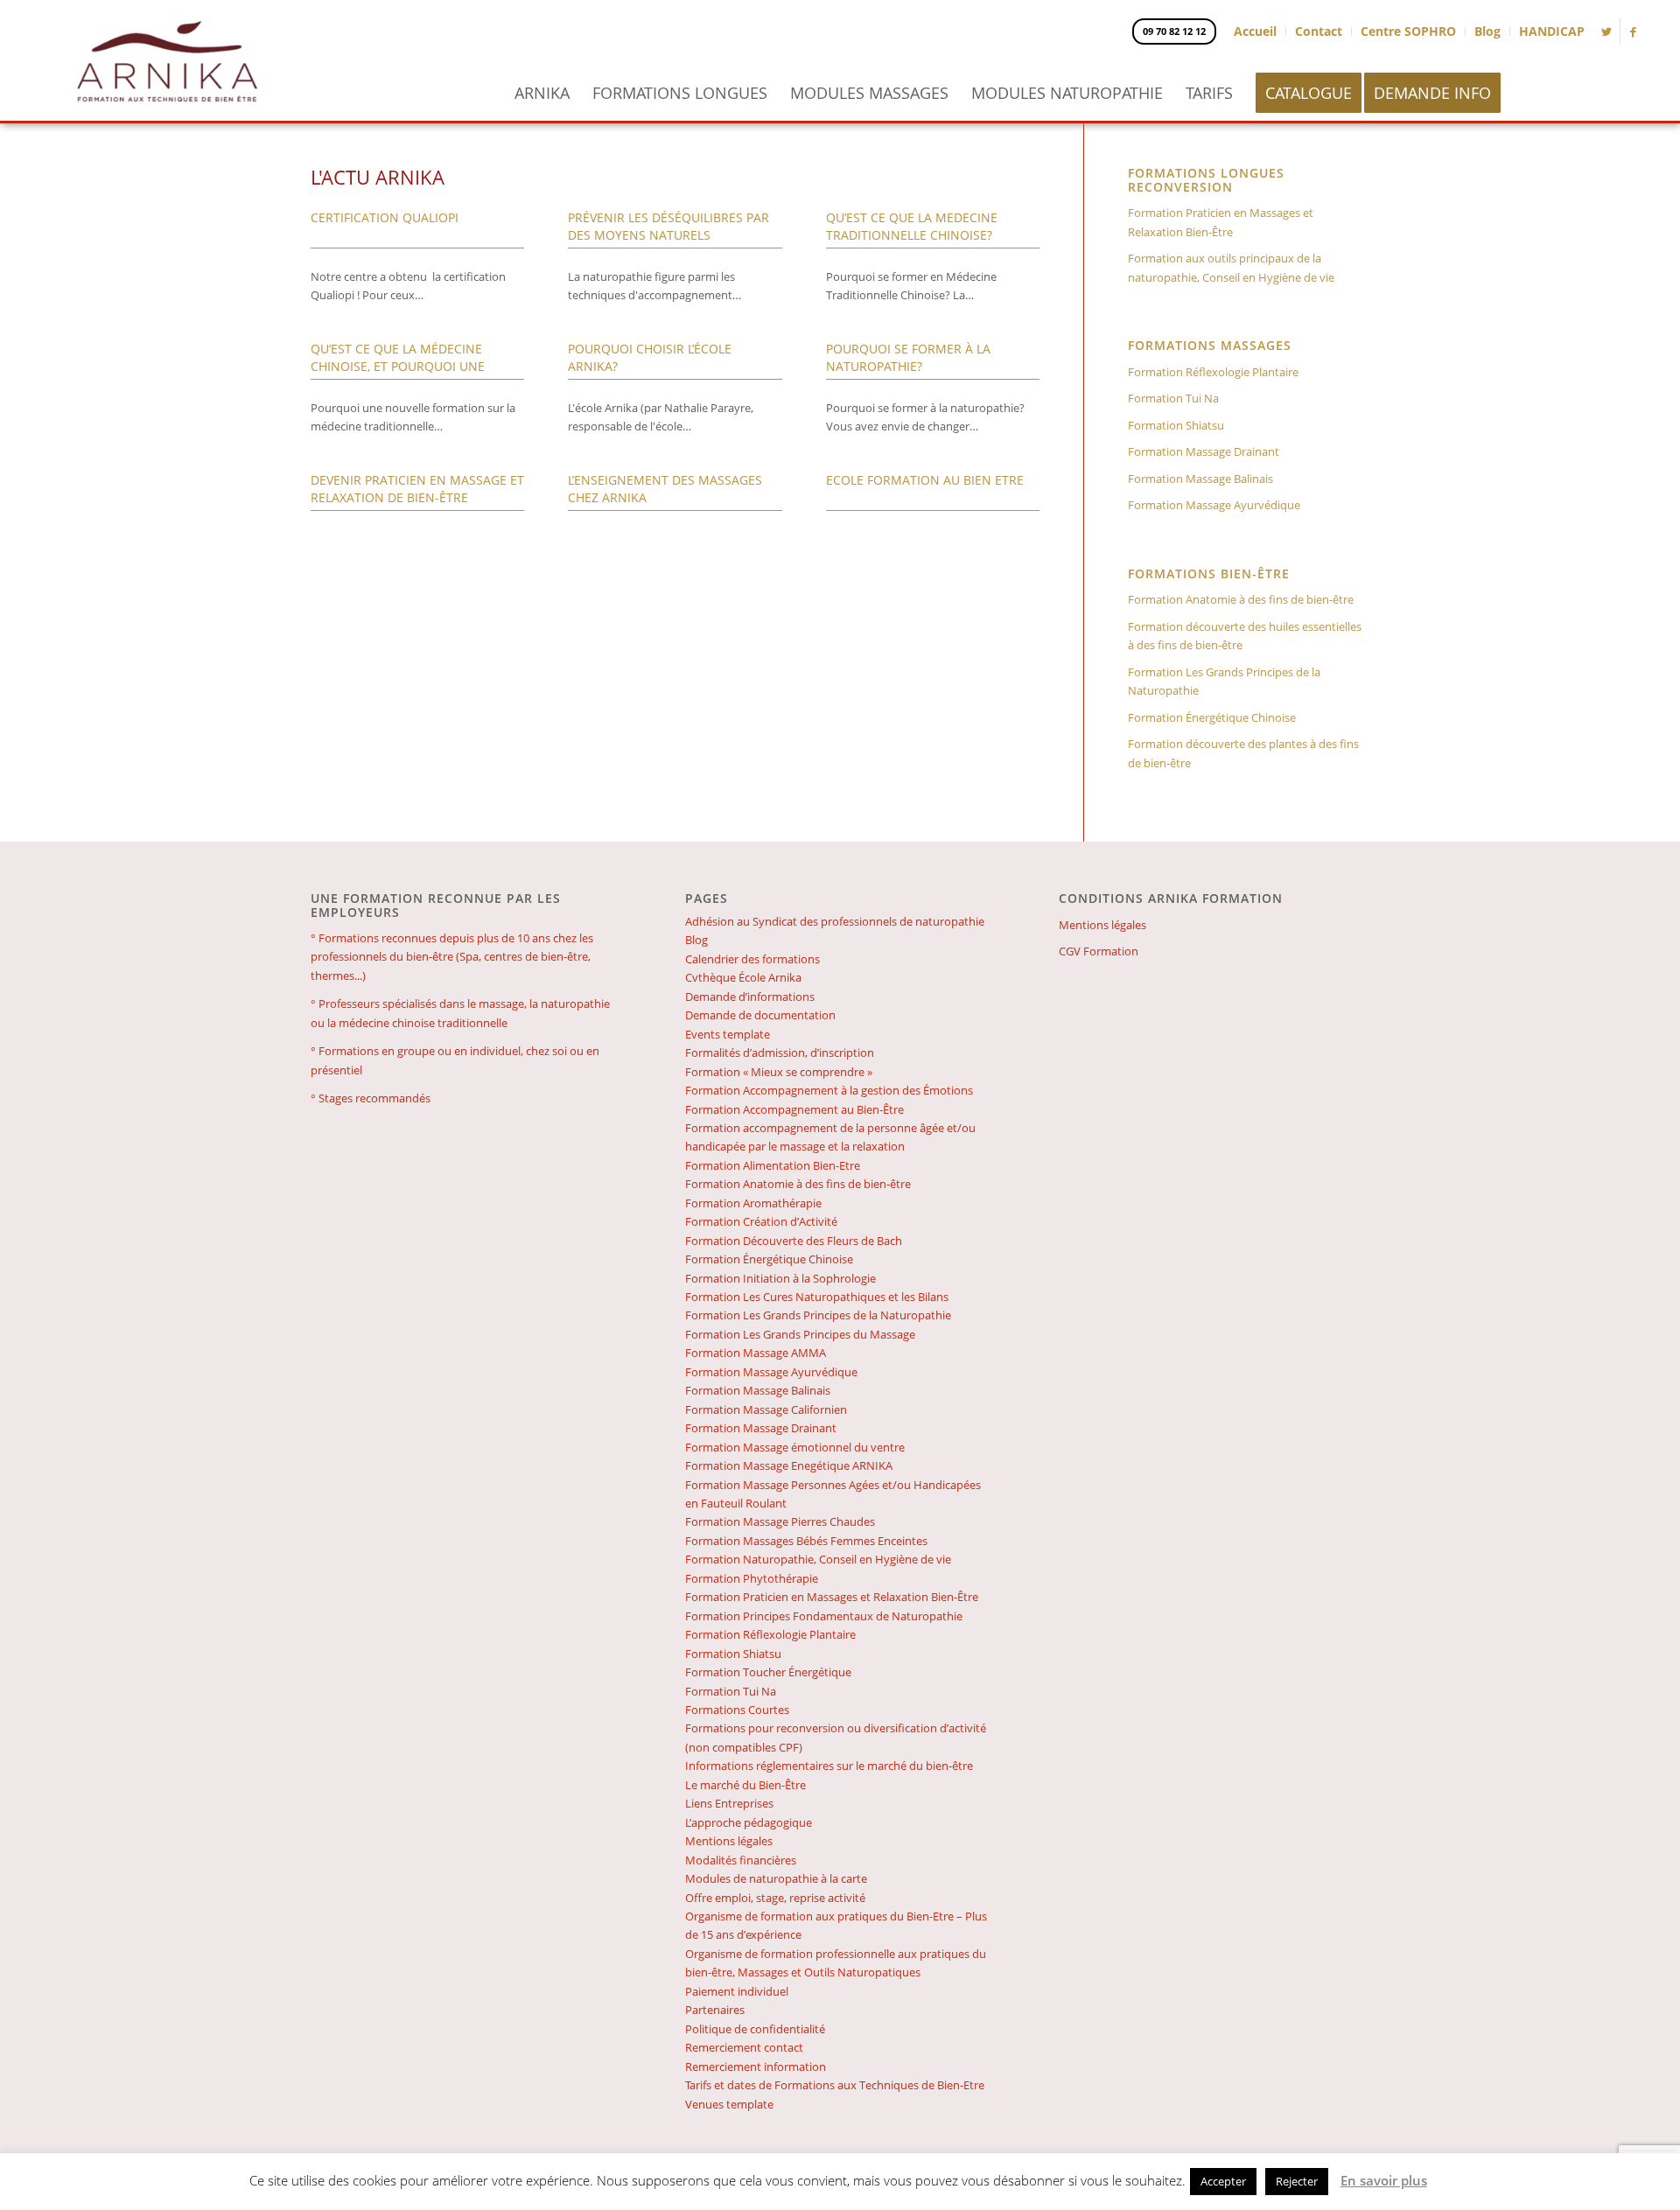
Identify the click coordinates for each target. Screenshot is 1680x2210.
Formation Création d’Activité (761, 1221)
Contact (1319, 31)
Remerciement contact (744, 2047)
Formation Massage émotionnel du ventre (795, 1447)
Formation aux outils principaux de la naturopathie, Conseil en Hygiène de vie (1231, 267)
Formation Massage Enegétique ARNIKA (789, 1465)
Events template (728, 1034)
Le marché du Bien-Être (745, 1785)
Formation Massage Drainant (1204, 451)
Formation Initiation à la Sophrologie (780, 1278)
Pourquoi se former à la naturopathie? (908, 357)
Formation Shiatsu (1176, 425)
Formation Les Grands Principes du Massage (800, 1334)
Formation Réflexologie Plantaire (1213, 372)
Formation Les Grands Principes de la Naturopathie (1224, 681)
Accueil (1255, 31)
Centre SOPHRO (1408, 31)
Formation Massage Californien (766, 1409)
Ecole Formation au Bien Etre (925, 480)
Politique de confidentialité (755, 2029)
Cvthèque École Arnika (743, 977)
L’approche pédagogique (749, 1822)
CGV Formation (1099, 951)
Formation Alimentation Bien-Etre (773, 1165)
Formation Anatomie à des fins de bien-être (1241, 599)
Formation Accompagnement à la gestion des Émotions (829, 1090)
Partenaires (715, 2010)
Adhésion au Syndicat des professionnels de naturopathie (835, 921)
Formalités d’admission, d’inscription (780, 1053)
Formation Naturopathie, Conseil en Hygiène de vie (818, 1559)
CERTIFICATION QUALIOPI (385, 217)
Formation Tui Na (1173, 398)
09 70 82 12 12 (1174, 31)
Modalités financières (741, 1860)
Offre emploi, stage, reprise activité (775, 1898)
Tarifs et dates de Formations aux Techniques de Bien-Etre (835, 2085)
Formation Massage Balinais (1200, 479)
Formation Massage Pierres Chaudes (780, 1521)
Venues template (729, 2104)
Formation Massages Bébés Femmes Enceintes (806, 1541)
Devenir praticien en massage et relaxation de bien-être (417, 489)
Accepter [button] (1223, 2181)
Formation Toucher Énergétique (768, 1672)
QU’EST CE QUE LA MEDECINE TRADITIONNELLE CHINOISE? (912, 226)
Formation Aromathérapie (753, 1203)
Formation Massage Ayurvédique (1214, 505)
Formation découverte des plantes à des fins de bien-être (1243, 753)
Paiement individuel (737, 1991)
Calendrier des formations (752, 959)
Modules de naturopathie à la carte (776, 1878)
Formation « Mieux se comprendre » (779, 1072)
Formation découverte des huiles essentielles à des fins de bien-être (1245, 636)
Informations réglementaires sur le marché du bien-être (829, 1766)
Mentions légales (729, 1841)
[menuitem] (542, 93)
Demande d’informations (750, 997)
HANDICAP (1552, 31)
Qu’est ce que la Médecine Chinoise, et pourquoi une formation (398, 366)
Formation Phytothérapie (752, 1578)
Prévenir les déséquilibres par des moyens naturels (668, 226)
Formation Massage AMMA (756, 1353)
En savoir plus (1384, 2180)
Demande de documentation (760, 1015)
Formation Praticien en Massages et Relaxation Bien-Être (1221, 222)
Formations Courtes (737, 1710)
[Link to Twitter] (1607, 31)
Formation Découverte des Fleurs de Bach (794, 1241)
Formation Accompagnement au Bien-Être (794, 1109)
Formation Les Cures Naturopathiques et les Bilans (817, 1297)
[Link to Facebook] (1634, 31)
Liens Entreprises (729, 1803)
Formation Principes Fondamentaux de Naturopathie (824, 1616)
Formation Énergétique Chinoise (1212, 717)
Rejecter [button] (1297, 2181)
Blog (1487, 31)
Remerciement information (756, 2067)
